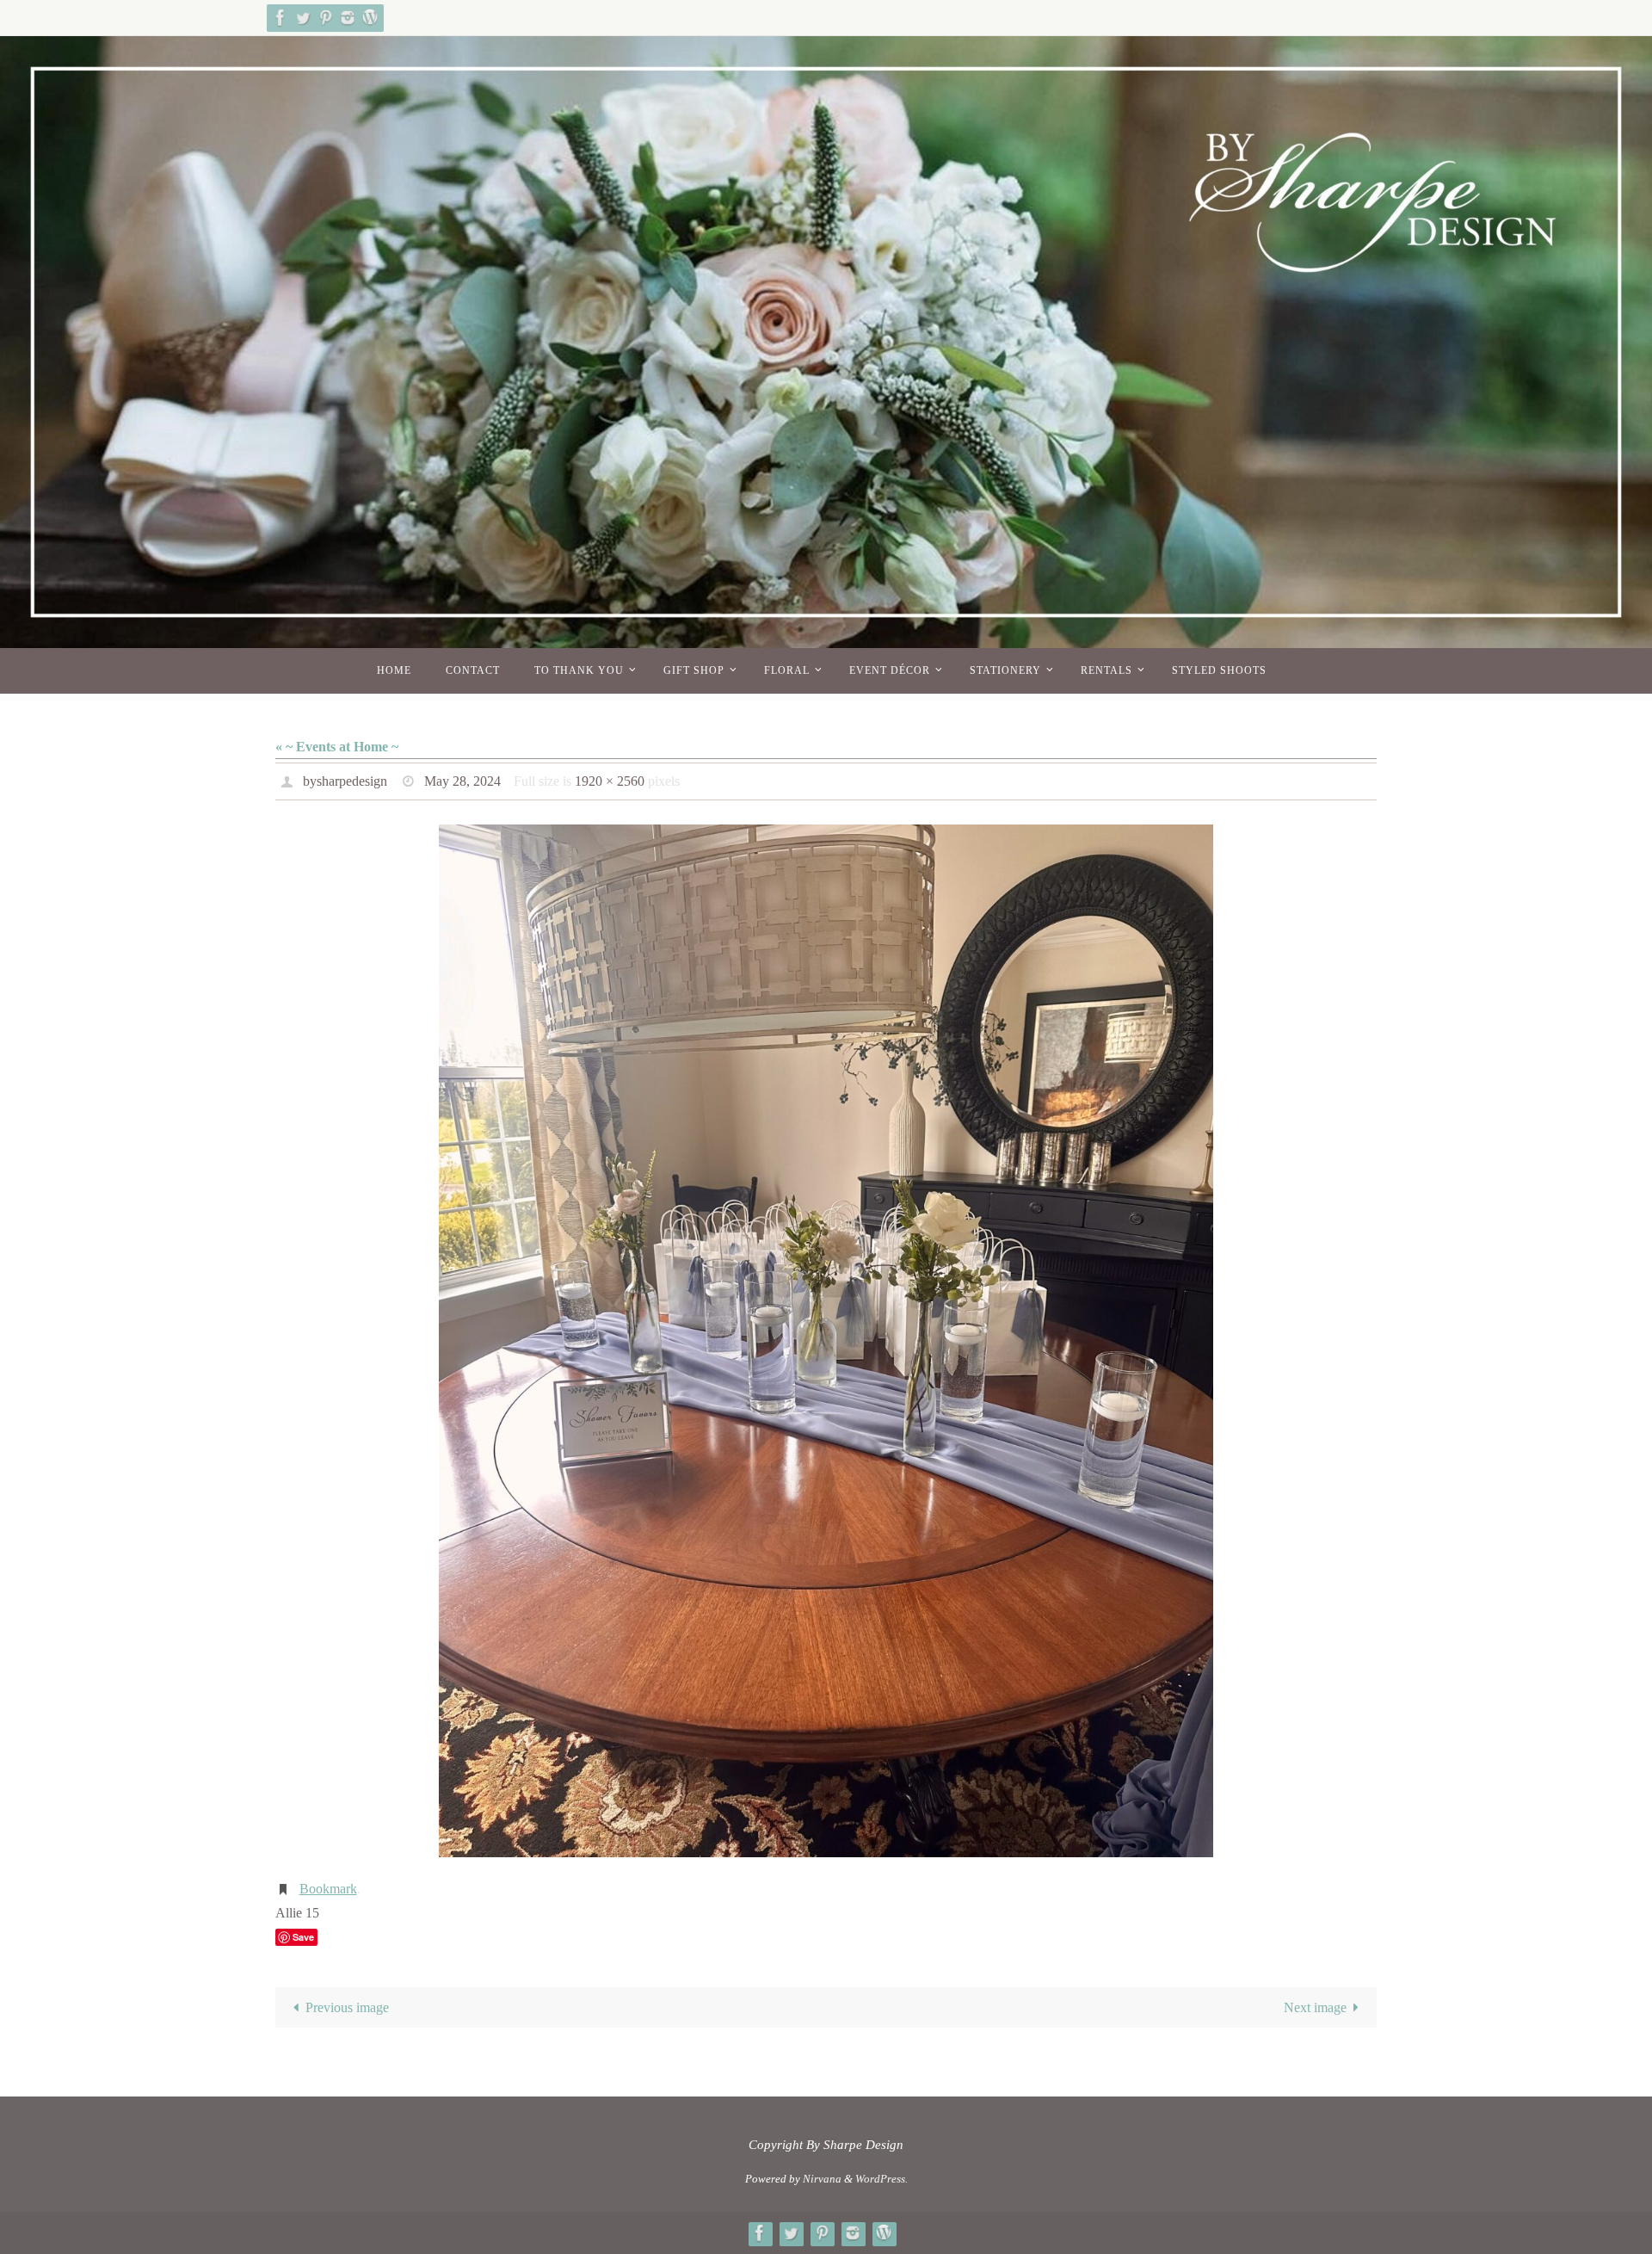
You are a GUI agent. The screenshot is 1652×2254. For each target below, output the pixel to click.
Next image (1315, 2007)
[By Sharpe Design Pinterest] (325, 18)
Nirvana (822, 2179)
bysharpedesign (345, 781)
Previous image (347, 2007)
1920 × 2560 (610, 781)
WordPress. (881, 2179)
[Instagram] (348, 18)
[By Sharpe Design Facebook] (280, 18)
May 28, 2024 (462, 781)
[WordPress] (370, 18)
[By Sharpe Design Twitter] (303, 18)
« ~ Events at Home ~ (337, 747)
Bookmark (328, 1889)
